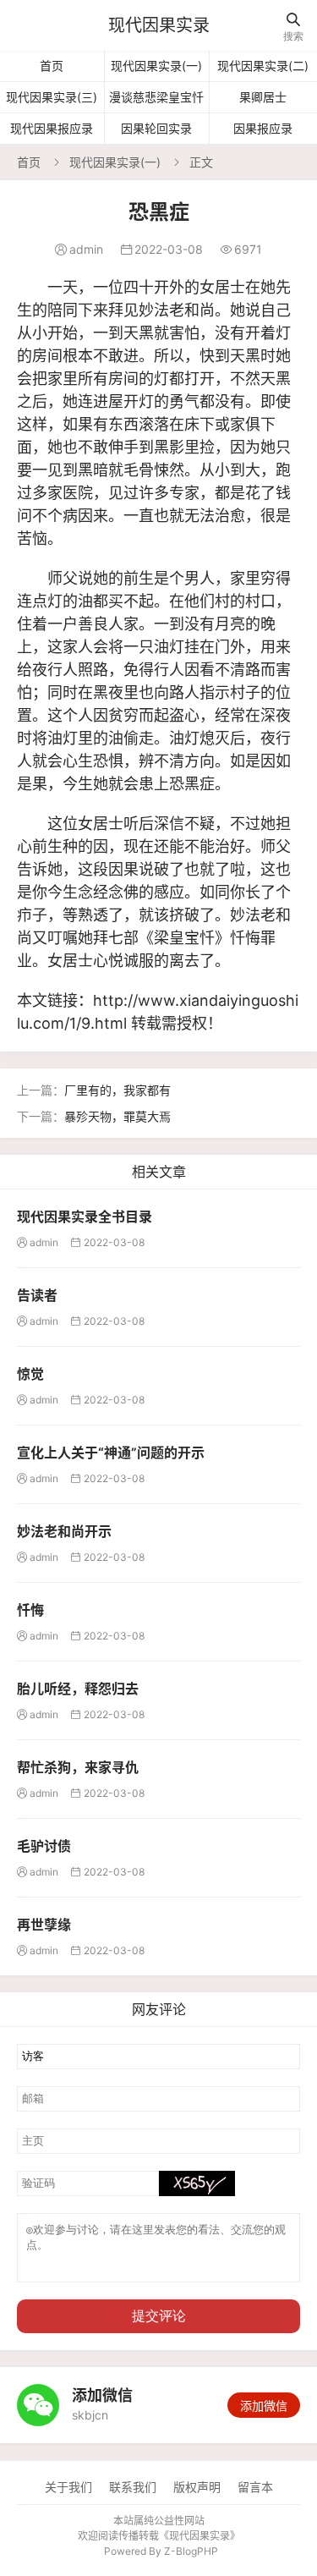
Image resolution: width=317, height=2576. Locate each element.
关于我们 (68, 2487)
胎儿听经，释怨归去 (78, 1689)
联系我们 (133, 2487)
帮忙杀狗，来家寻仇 (78, 1767)
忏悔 (30, 1610)
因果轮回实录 (156, 128)
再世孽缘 (44, 1925)
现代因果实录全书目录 (85, 1217)
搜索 (293, 27)
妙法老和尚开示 (64, 1531)
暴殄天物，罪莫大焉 (118, 1116)
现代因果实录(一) (156, 66)
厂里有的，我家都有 (118, 1090)
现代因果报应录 (52, 128)
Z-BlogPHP (191, 2551)
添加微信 (264, 2406)
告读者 (37, 1295)
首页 (52, 66)
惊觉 (30, 1374)
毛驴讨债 (44, 1846)
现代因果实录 (159, 25)
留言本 (255, 2487)
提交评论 (159, 2316)
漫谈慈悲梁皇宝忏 (156, 97)
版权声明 (197, 2487)
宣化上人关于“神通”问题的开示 (111, 1453)
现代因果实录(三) (52, 97)
